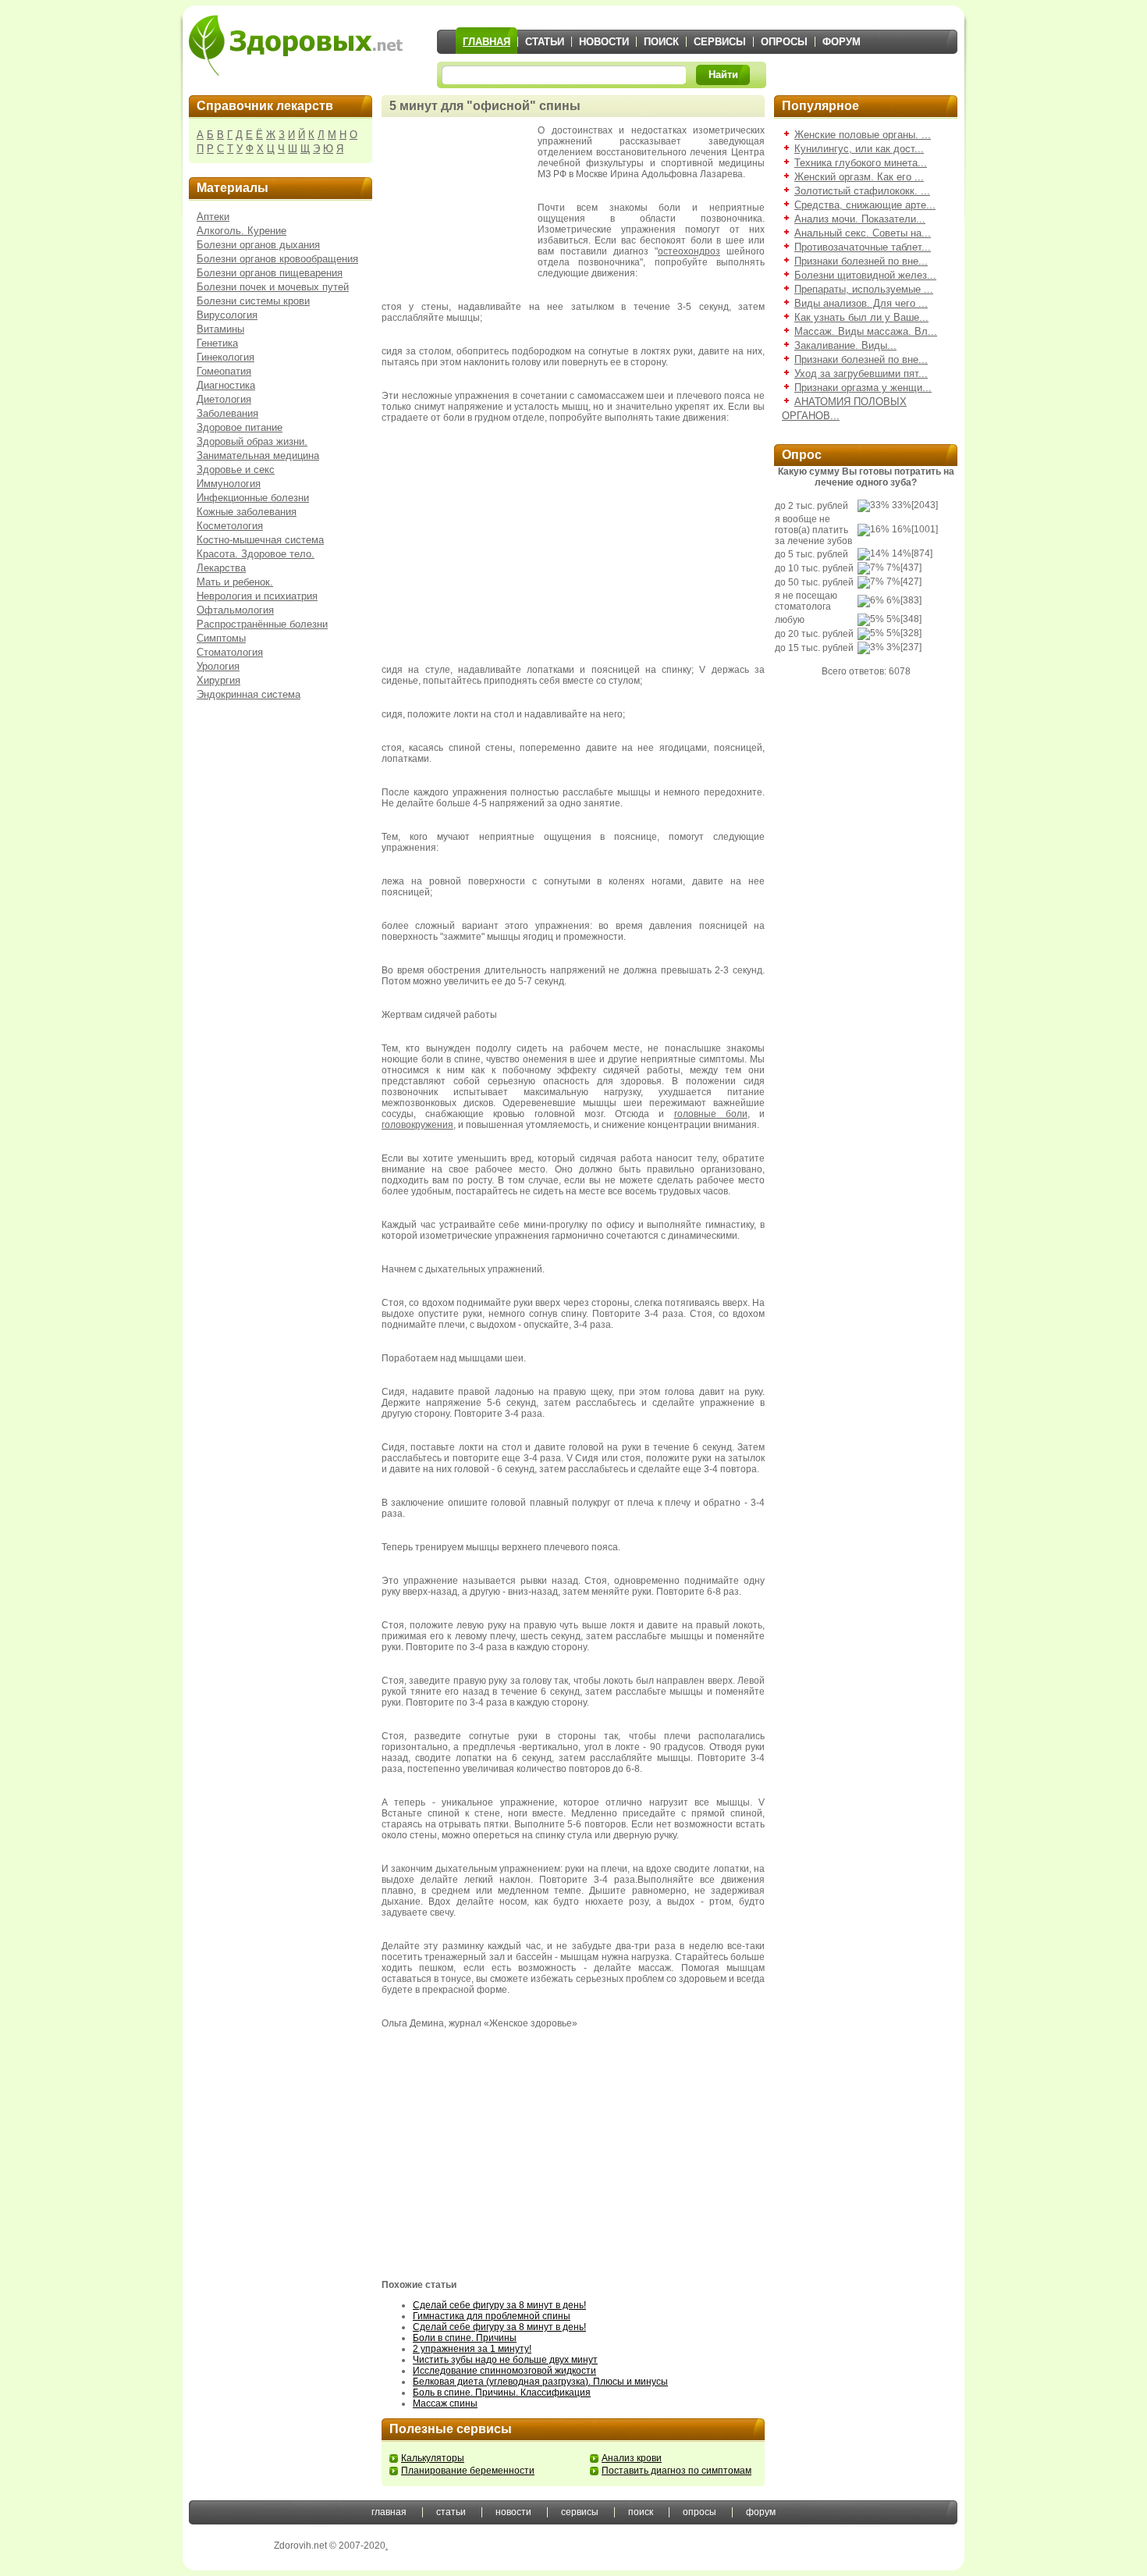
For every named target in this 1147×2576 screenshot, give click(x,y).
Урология (218, 666)
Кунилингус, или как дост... (859, 149)
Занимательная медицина (258, 455)
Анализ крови (632, 2458)
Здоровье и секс (236, 470)
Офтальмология (235, 610)
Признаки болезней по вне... (861, 261)
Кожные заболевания (247, 512)
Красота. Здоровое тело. (256, 554)
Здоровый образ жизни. (252, 441)
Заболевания (227, 413)
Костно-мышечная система (260, 540)
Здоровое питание (240, 427)
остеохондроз (689, 251)
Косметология (230, 526)
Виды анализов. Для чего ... (861, 303)
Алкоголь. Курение (241, 231)
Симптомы (221, 638)
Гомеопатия (224, 371)
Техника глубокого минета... (861, 163)
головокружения (417, 1125)
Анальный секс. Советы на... (863, 233)
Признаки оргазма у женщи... (863, 388)
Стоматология (230, 652)
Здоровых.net (296, 45)
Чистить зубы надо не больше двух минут (505, 2360)
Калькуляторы (433, 2458)
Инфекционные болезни (253, 498)
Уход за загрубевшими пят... (861, 374)
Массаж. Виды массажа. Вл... (866, 331)
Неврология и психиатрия (257, 596)
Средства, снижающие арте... (865, 205)
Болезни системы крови (253, 301)
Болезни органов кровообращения (277, 259)
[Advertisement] (460, 203)
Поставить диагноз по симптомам (676, 2471)
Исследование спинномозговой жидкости (504, 2371)
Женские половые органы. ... (863, 135)
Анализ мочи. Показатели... (860, 219)
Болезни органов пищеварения (270, 273)
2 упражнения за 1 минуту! (472, 2349)
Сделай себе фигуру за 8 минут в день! (499, 2305)
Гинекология (225, 357)
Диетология (224, 399)
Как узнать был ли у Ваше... (861, 317)
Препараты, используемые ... (864, 289)
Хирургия (218, 680)
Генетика (217, 343)
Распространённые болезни (262, 624)
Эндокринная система (249, 694)
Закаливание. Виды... (845, 345)
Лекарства (221, 568)
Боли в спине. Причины (465, 2338)
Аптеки (213, 217)
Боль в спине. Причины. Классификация (502, 2393)
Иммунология (229, 484)
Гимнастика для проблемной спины (492, 2316)
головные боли (711, 1114)
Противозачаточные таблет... (863, 247)
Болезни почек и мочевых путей (273, 287)
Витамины (220, 329)
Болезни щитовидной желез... (865, 275)
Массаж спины (445, 2403)
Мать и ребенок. (235, 582)
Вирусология (227, 315)
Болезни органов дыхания (258, 245)
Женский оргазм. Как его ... (859, 177)
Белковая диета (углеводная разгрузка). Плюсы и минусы (540, 2382)
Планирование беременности (468, 2471)
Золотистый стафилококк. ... (862, 191)
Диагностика (226, 385)
